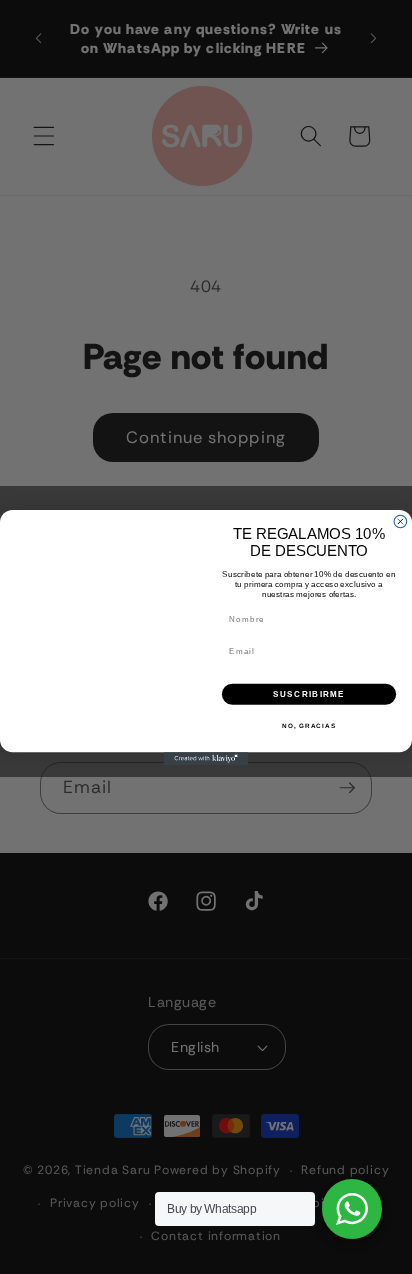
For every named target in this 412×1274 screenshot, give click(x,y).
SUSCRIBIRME (309, 693)
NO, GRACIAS (309, 725)
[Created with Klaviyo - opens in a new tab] (206, 758)
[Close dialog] (400, 521)
